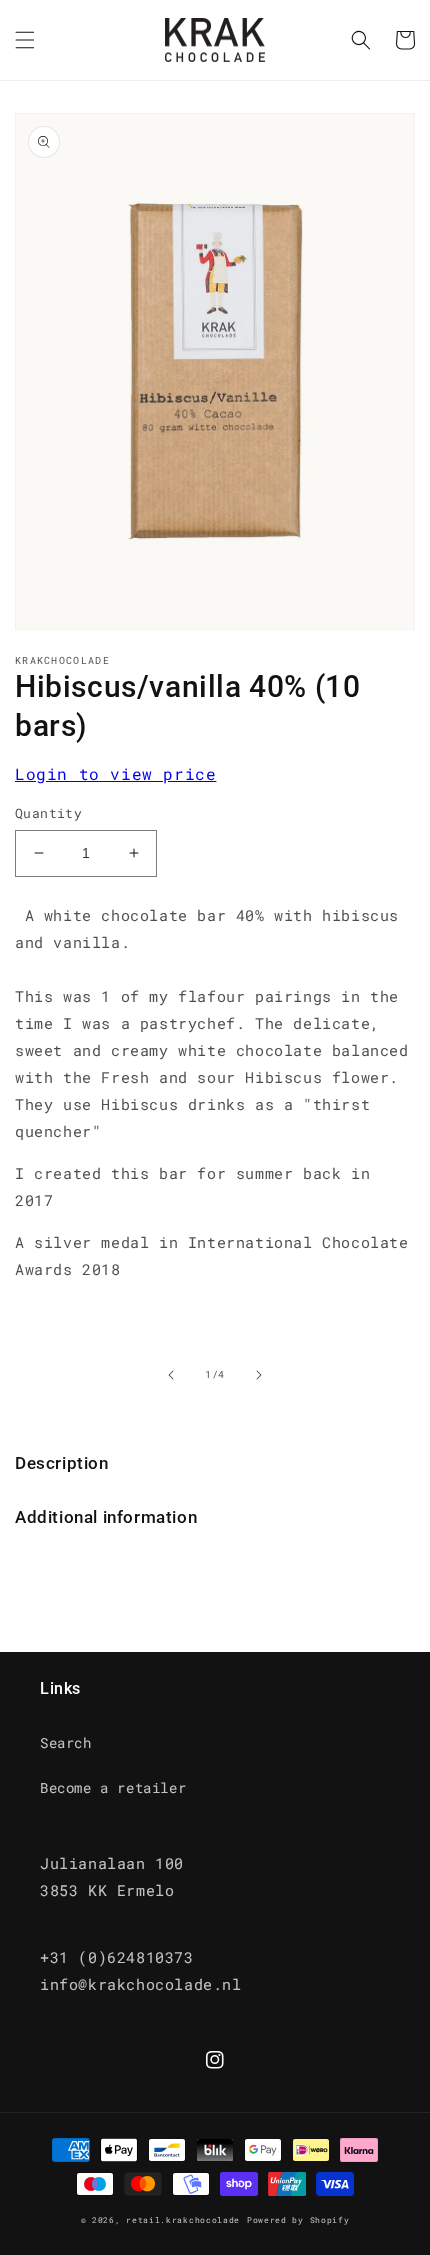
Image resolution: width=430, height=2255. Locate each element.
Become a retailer (113, 1787)
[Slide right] (259, 1375)
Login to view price (115, 773)
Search (66, 1742)
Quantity (48, 813)
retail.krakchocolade (183, 2219)
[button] (25, 40)
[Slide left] (171, 1375)
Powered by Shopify (298, 2219)
